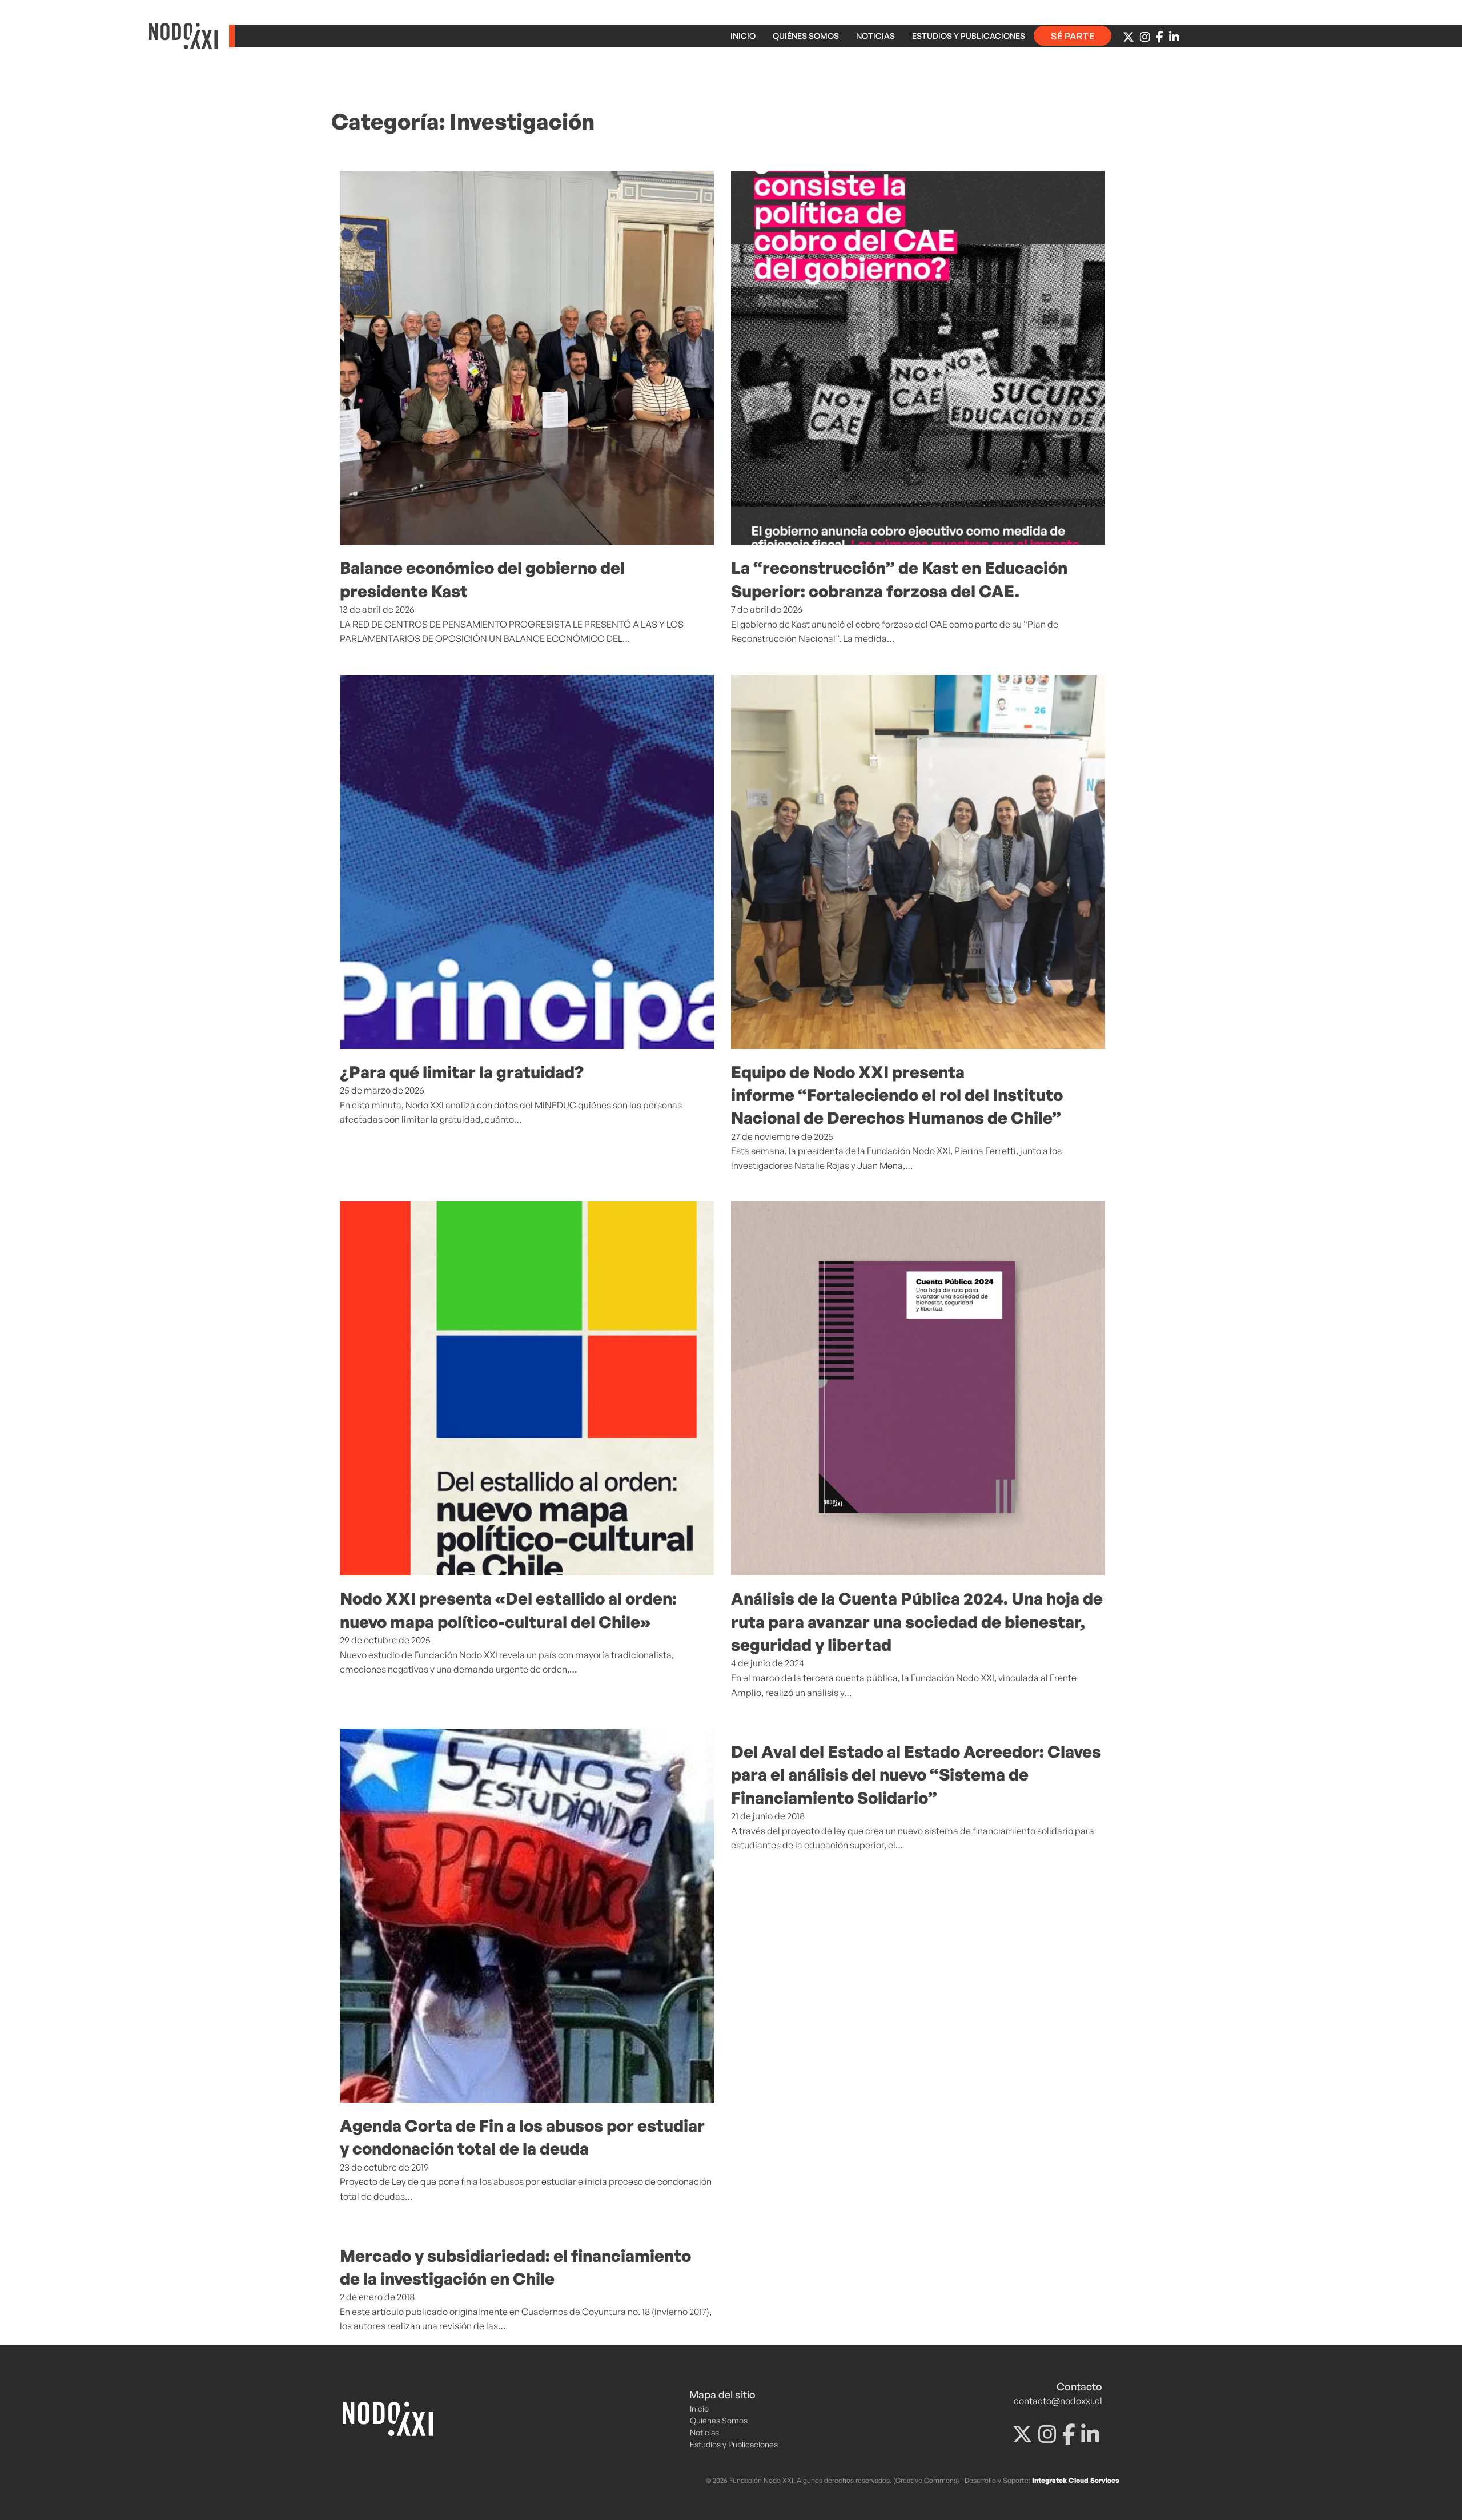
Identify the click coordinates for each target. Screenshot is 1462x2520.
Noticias (875, 36)
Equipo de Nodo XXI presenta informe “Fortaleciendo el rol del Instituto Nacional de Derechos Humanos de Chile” (897, 1095)
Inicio (743, 36)
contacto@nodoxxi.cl (1058, 2401)
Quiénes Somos (806, 36)
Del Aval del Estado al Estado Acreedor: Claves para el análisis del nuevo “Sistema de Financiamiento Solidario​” (916, 1775)
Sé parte (1073, 36)
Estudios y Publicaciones (969, 36)
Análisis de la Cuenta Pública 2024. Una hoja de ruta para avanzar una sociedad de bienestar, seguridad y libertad (917, 1621)
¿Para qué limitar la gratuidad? (462, 1072)
